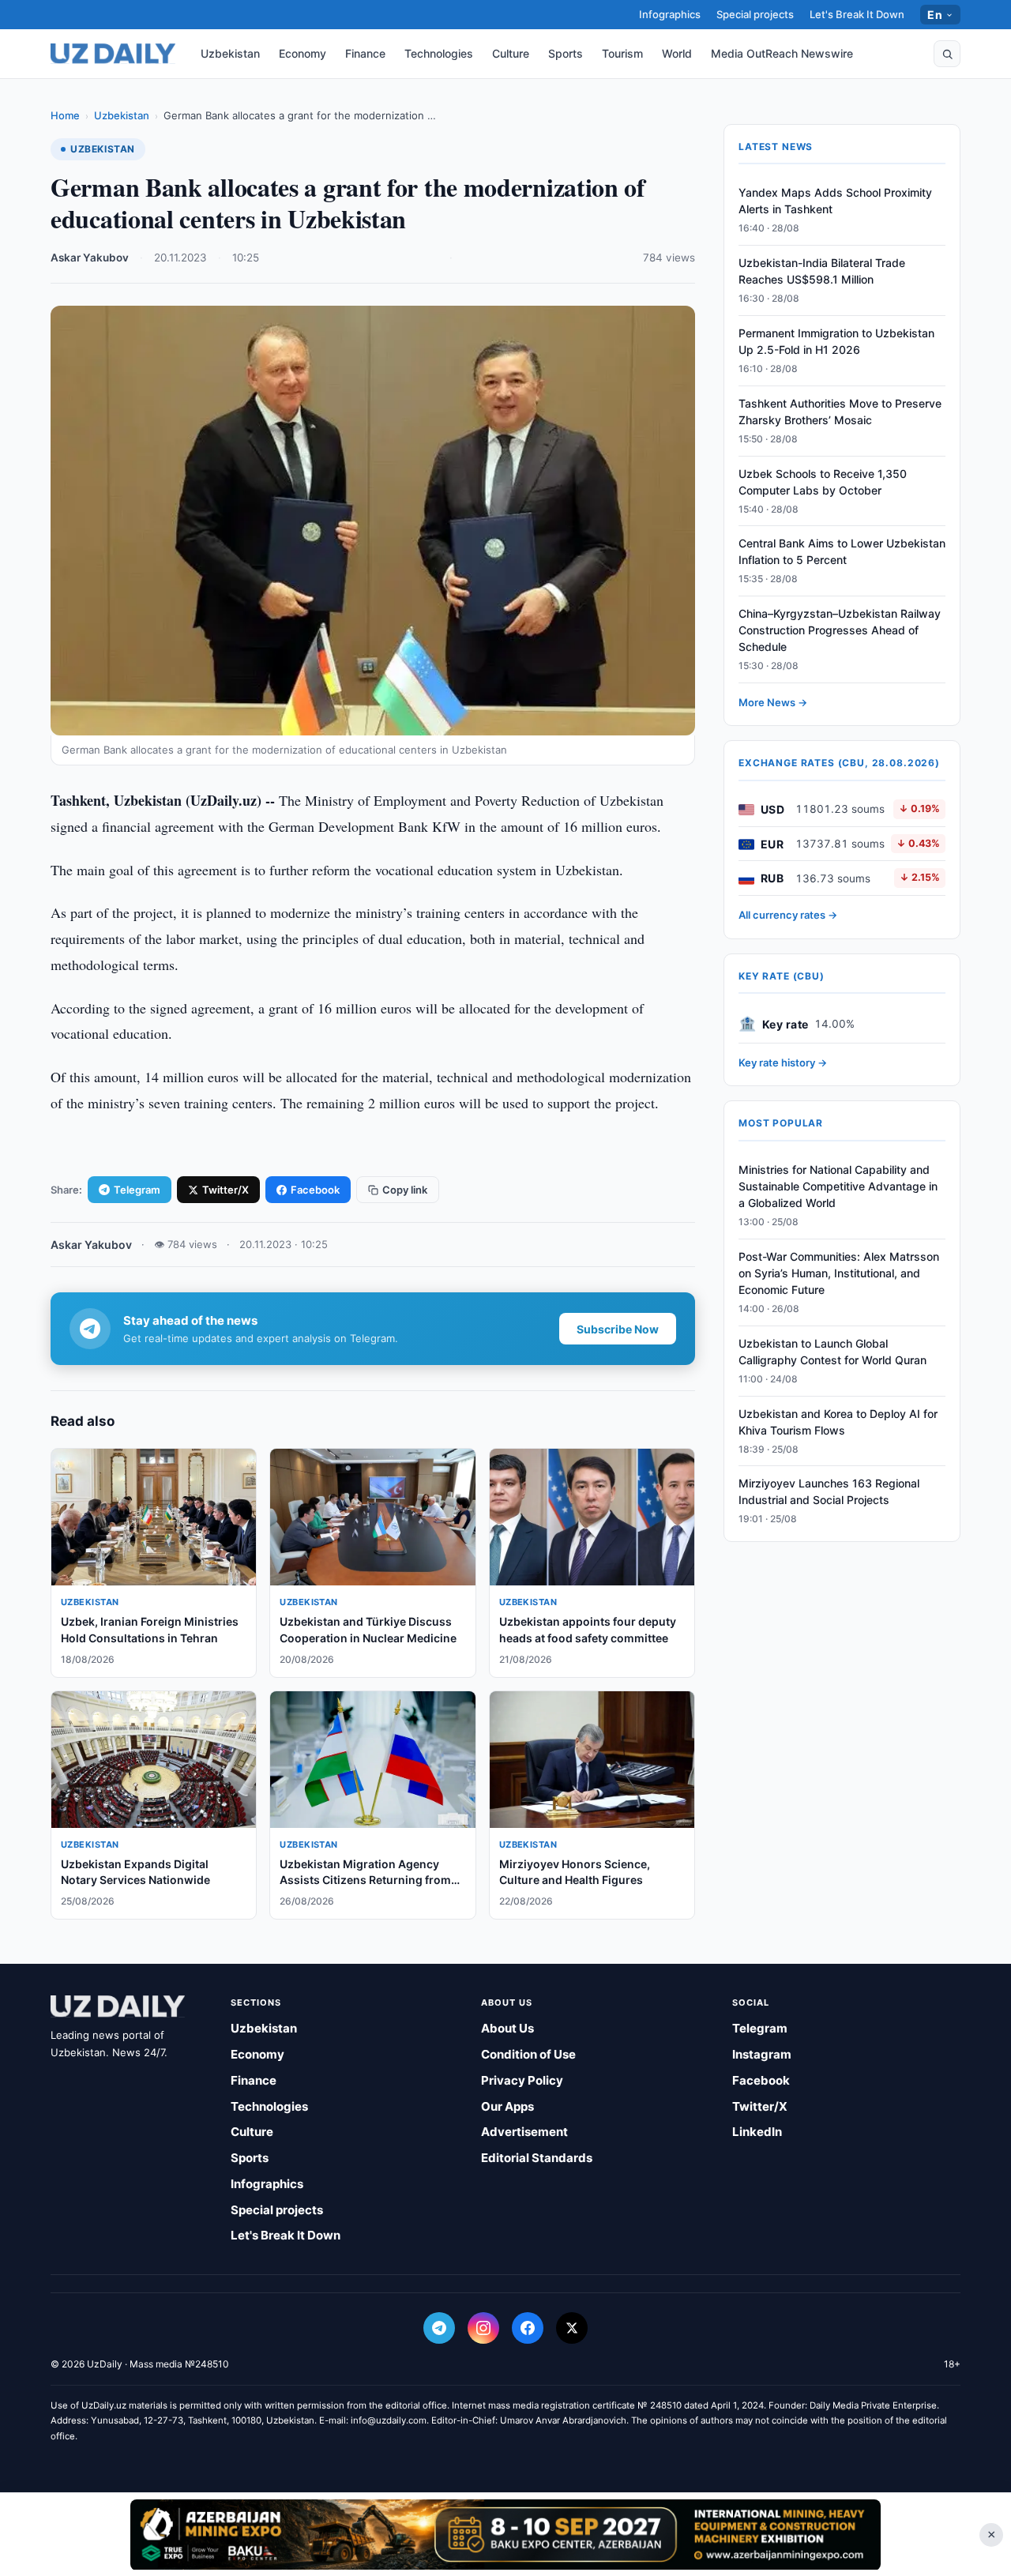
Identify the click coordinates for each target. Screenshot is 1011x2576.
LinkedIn (757, 2132)
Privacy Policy (522, 2080)
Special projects (755, 14)
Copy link (405, 1190)
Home (65, 115)
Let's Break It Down (857, 14)
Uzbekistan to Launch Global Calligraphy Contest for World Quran (832, 1352)
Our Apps (507, 2106)
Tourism (622, 53)
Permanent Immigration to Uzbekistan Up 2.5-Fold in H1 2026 (836, 342)
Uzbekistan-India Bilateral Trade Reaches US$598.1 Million (822, 272)
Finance (365, 53)
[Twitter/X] (572, 2328)
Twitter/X (226, 1190)
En (935, 15)
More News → (773, 703)
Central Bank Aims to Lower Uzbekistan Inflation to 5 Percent (842, 552)
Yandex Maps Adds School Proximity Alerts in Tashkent (835, 201)
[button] (947, 54)
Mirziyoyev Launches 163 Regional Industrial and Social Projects (829, 1492)
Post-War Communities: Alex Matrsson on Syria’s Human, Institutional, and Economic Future (839, 1274)
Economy (303, 53)
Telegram (137, 1190)
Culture (511, 53)
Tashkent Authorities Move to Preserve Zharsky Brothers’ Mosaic (840, 412)
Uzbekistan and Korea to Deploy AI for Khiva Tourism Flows (838, 1422)
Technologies (439, 53)
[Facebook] (528, 2328)
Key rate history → (783, 1063)
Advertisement (524, 2132)
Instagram (762, 2054)
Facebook (315, 1190)
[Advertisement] (505, 2534)
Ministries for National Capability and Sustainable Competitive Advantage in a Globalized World (838, 1187)
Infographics (670, 14)
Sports (566, 53)
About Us (507, 2028)
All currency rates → (788, 916)
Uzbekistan (230, 53)
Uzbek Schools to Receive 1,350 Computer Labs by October (823, 482)
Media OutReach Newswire (782, 53)
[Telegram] (439, 2328)
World (677, 53)
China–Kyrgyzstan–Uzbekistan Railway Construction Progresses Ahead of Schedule (840, 631)
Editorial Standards (537, 2158)
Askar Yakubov (90, 258)
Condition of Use (528, 2054)
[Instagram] (483, 2328)
